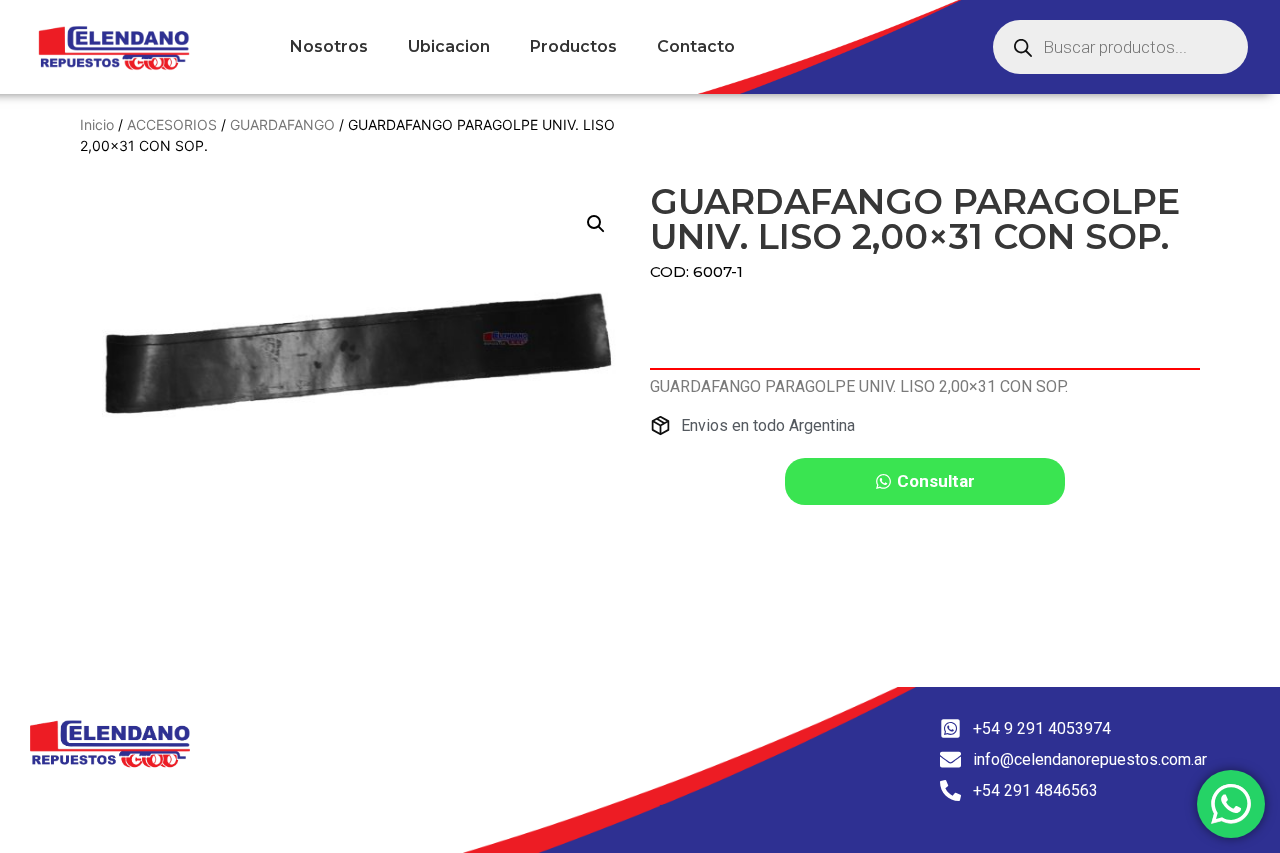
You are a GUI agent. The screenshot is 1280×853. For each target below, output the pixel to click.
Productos (573, 46)
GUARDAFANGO (282, 124)
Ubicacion (449, 46)
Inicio (97, 124)
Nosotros (329, 46)
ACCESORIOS (172, 124)
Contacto (696, 46)
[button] (596, 224)
